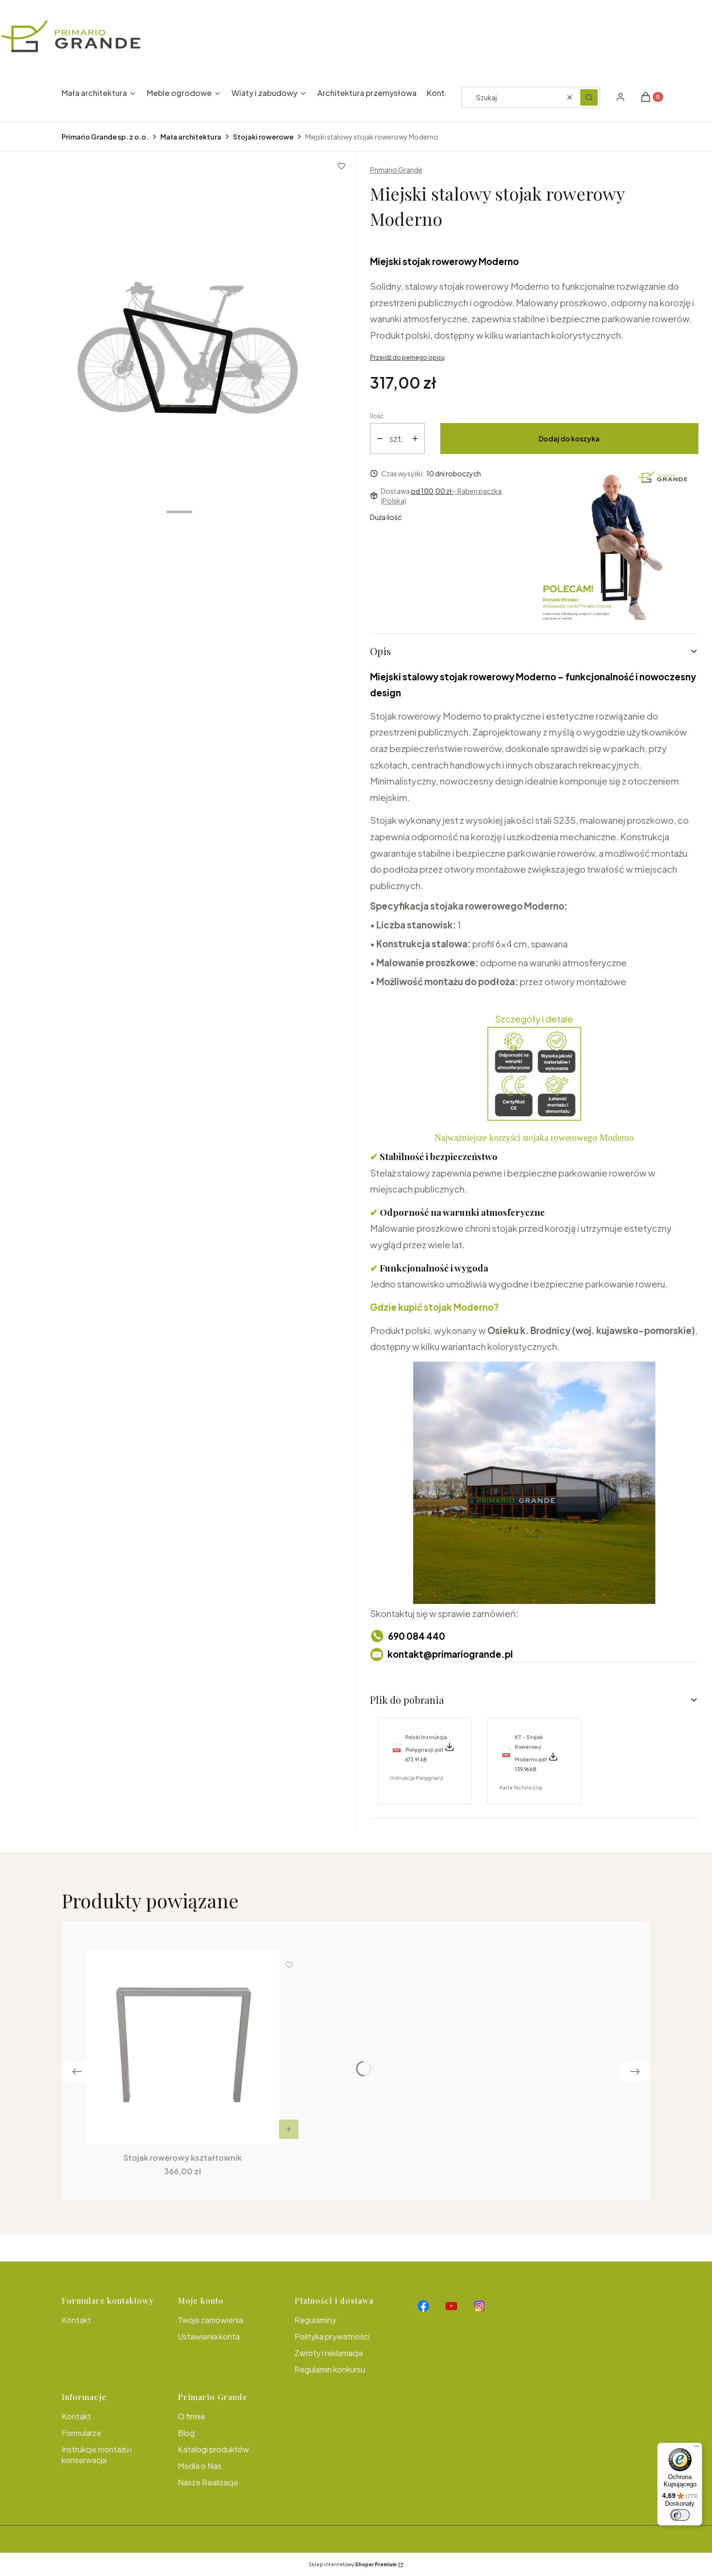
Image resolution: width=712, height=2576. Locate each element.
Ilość (377, 416)
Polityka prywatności (332, 2336)
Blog (186, 2433)
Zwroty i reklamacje (329, 2353)
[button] (589, 97)
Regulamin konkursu (330, 2369)
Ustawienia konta (209, 2336)
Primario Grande (396, 170)
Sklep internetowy (353, 2564)
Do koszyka (289, 2129)
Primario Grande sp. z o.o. (105, 137)
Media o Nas (200, 2466)
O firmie (192, 2416)
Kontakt (76, 2320)
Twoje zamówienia (210, 2320)
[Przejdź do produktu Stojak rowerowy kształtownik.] (183, 2047)
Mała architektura (191, 137)
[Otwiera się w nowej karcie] (423, 2306)
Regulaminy (315, 2320)
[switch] (680, 2515)
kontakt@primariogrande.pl (450, 1654)
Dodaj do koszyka (569, 439)
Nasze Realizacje (208, 2482)
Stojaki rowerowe (263, 137)
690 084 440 (417, 1636)
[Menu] (697, 2449)
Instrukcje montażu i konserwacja (97, 2455)
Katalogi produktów (213, 2449)
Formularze (81, 2433)
